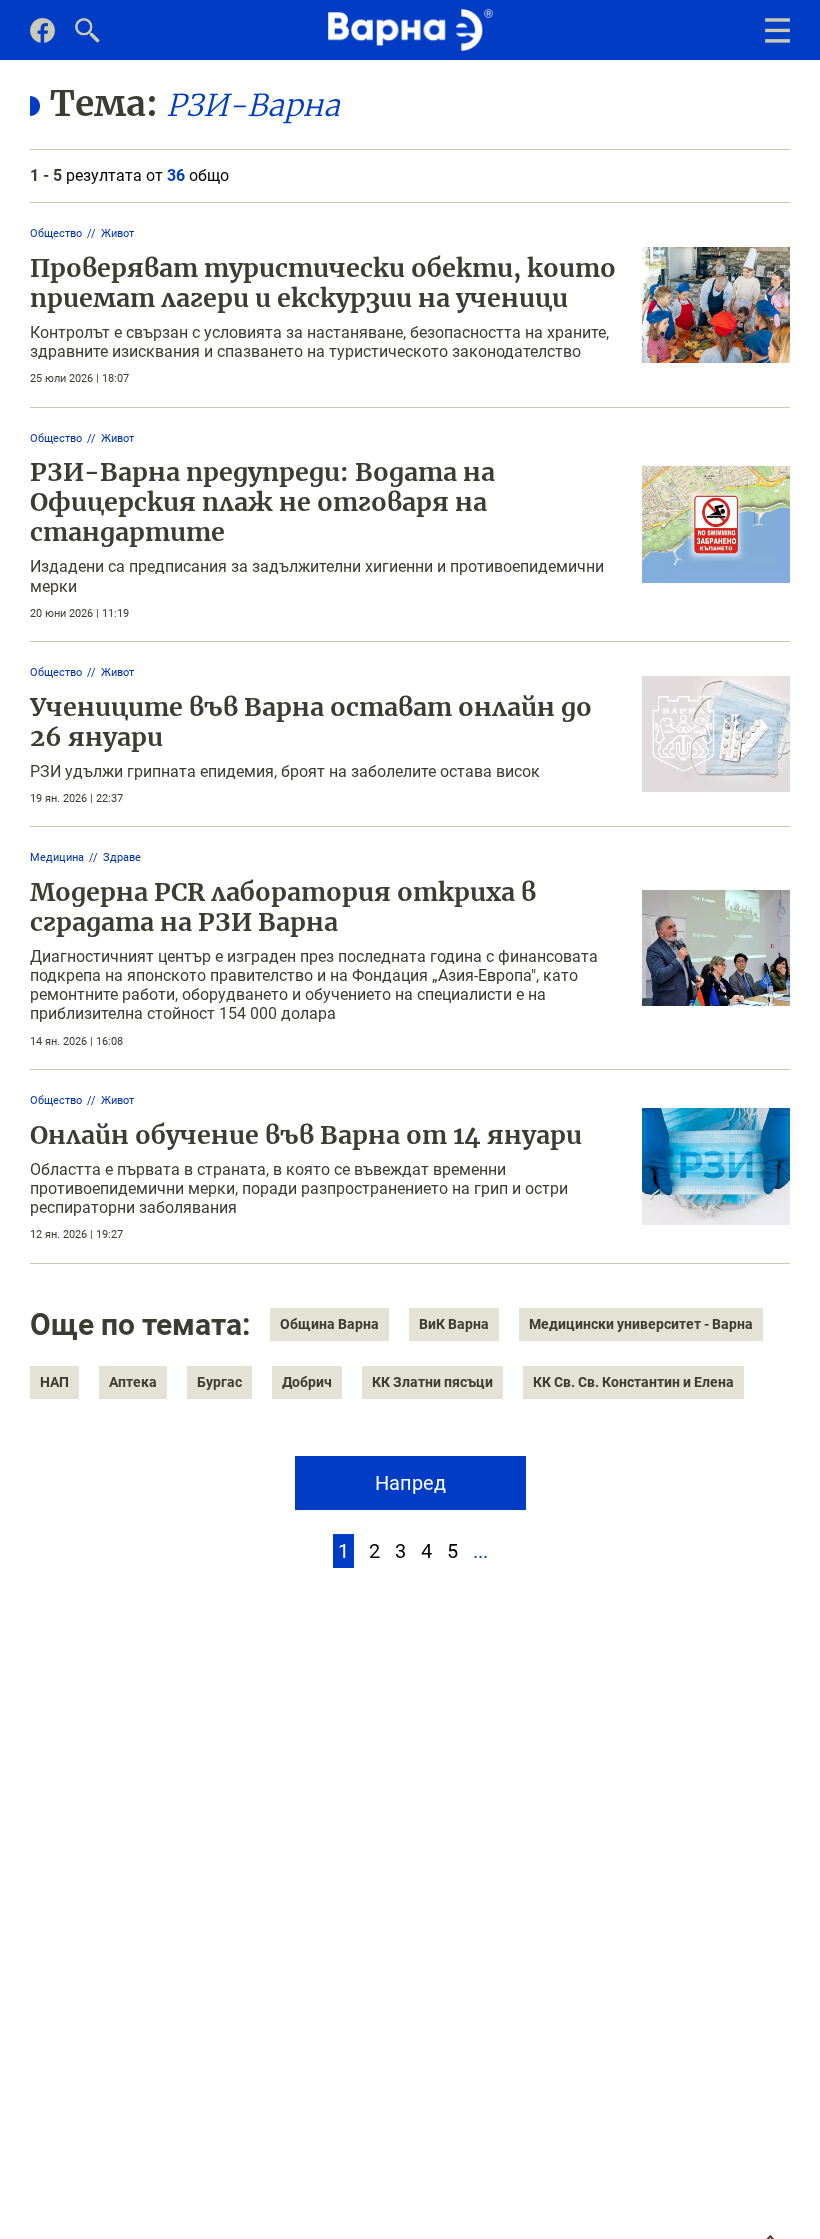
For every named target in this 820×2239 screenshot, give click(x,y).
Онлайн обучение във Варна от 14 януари (306, 1135)
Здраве (122, 857)
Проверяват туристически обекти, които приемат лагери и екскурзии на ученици (323, 283)
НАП (54, 1382)
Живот (117, 233)
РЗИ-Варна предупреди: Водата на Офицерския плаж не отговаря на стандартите (262, 502)
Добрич (307, 1382)
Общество (56, 233)
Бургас (219, 1382)
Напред (410, 1483)
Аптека (133, 1382)
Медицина (57, 857)
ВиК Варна (454, 1324)
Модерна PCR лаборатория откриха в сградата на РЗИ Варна (283, 907)
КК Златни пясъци (432, 1382)
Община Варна (329, 1324)
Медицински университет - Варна (641, 1324)
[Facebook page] (42, 38)
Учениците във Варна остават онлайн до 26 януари (311, 722)
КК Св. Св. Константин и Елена (633, 1382)
